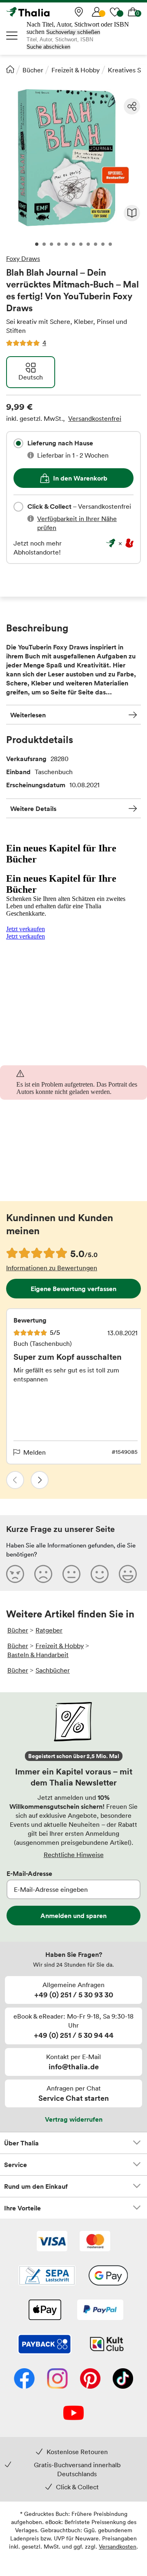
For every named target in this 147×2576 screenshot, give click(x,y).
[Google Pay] (108, 2276)
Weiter (40, 1480)
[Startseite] (10, 69)
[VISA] (52, 2242)
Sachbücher (53, 1670)
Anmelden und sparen (73, 1916)
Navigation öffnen (12, 36)
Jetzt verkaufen (26, 929)
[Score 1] (15, 1574)
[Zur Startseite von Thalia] (47, 12)
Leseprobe (132, 213)
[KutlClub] (107, 2345)
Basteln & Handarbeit (38, 1655)
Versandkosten (118, 2546)
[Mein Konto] (97, 12)
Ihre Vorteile (22, 2208)
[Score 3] (71, 1574)
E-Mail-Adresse (29, 1873)
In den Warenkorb (80, 478)
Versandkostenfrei (95, 418)
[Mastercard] (95, 2242)
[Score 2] (43, 1574)
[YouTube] (73, 2414)
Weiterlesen (28, 715)
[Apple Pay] (45, 2311)
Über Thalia (21, 2143)
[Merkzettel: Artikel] (115, 12)
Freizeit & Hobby (76, 70)
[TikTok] (123, 2379)
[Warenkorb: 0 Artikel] (133, 12)
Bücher (33, 70)
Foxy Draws (23, 258)
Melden (35, 1452)
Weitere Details (33, 809)
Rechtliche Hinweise (74, 1855)
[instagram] (57, 2379)
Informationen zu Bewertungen (52, 1268)
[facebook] (24, 2379)
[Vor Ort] (79, 12)
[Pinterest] (90, 2379)
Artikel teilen (132, 106)
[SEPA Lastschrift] (47, 2276)
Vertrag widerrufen (74, 2119)
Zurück (15, 1480)
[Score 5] (128, 1574)
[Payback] (45, 2345)
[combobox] (18, 443)
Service (16, 2165)
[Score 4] (100, 1574)
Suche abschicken (48, 47)
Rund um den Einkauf (36, 2186)
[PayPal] (100, 2311)
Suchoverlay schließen (73, 32)
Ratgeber (49, 1630)
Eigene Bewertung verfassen (73, 1289)
